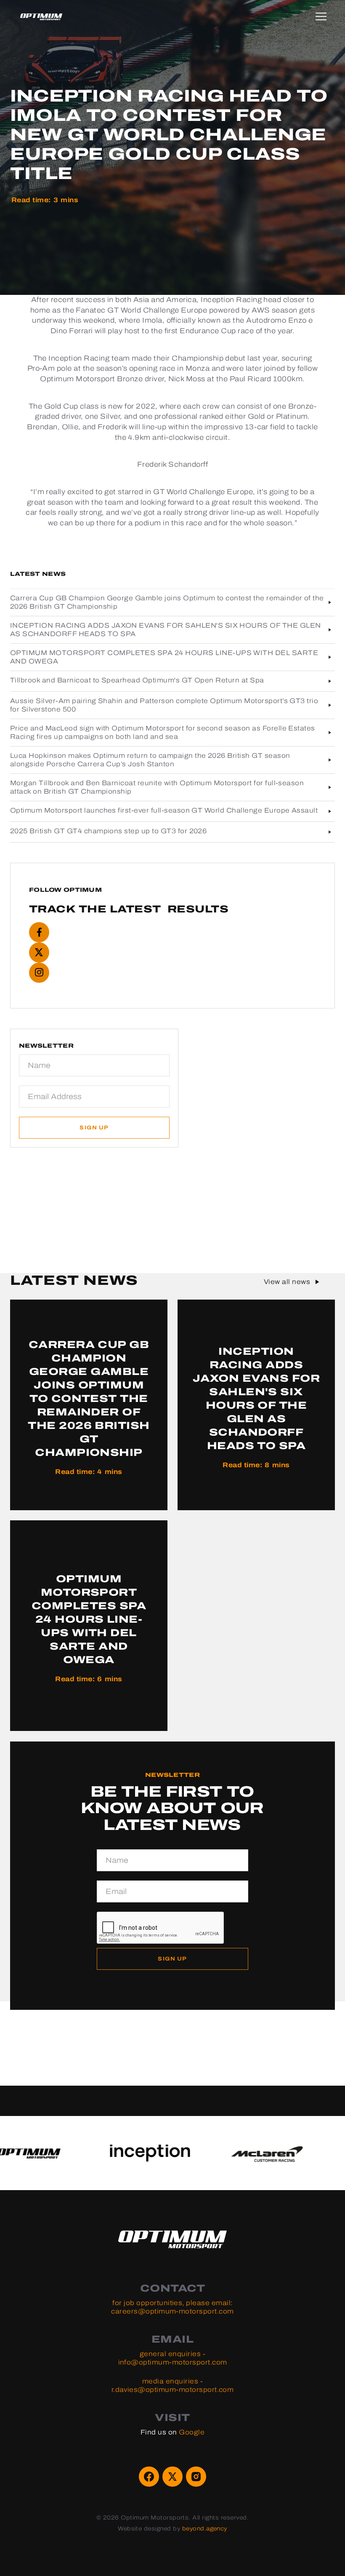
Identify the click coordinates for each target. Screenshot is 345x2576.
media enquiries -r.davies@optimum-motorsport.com (173, 2385)
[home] (41, 17)
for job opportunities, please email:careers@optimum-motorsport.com (172, 2307)
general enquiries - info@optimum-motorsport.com (173, 2358)
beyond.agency (205, 2529)
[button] (328, 17)
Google (192, 2432)
